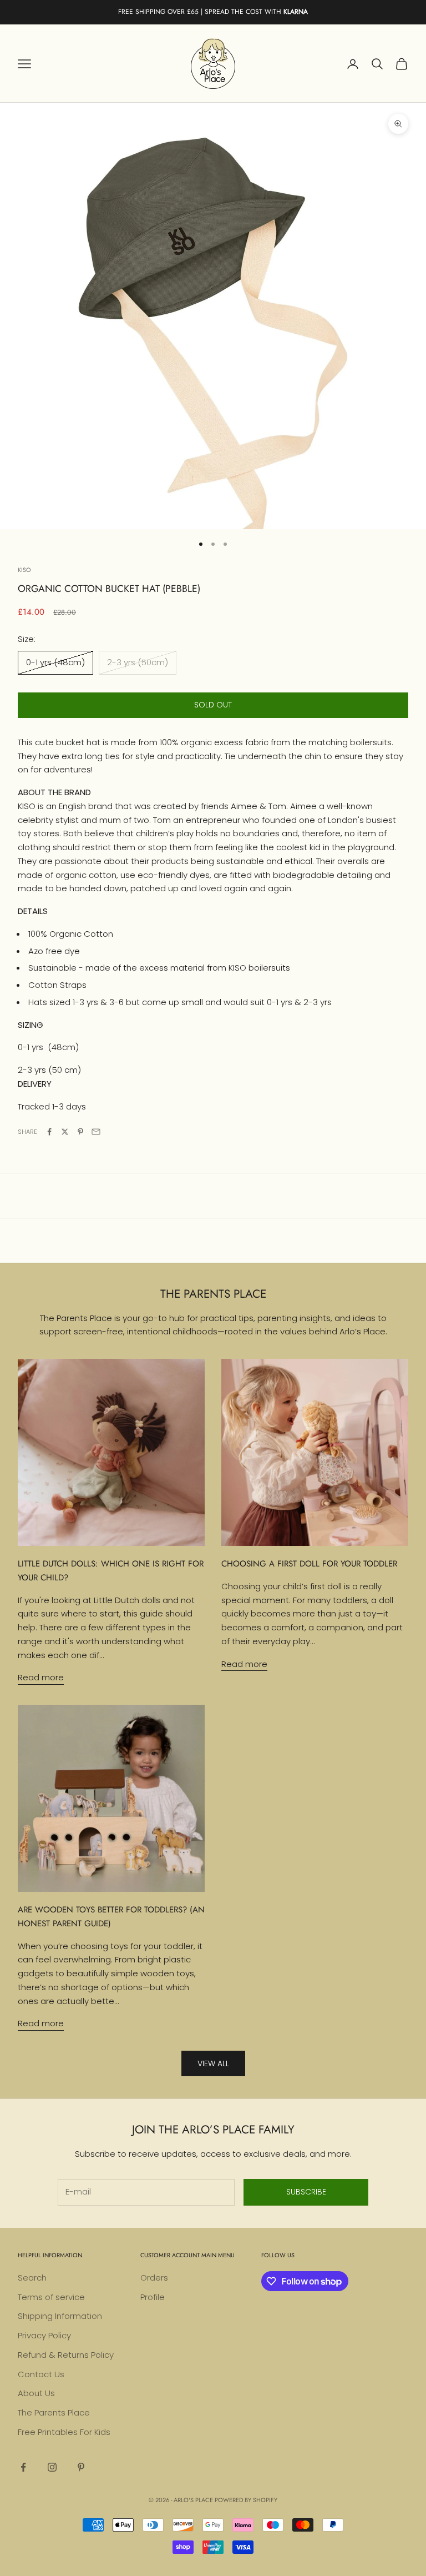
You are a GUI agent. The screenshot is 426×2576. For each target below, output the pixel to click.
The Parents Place (54, 2412)
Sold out (213, 705)
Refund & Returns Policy (66, 2355)
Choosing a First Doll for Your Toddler (309, 1564)
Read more (41, 1677)
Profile (153, 2297)
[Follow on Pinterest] (81, 2467)
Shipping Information (60, 2316)
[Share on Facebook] (49, 1132)
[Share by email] (96, 1132)
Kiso (24, 570)
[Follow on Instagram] (52, 2467)
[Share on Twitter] (65, 1132)
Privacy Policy (44, 2335)
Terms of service (51, 2297)
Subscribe (306, 2192)
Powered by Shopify (246, 2500)
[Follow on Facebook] (23, 2467)
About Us (36, 2393)
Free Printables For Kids (64, 2432)
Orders (154, 2278)
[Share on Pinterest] (80, 1132)
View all (213, 2063)
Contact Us (41, 2374)
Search (32, 2278)
